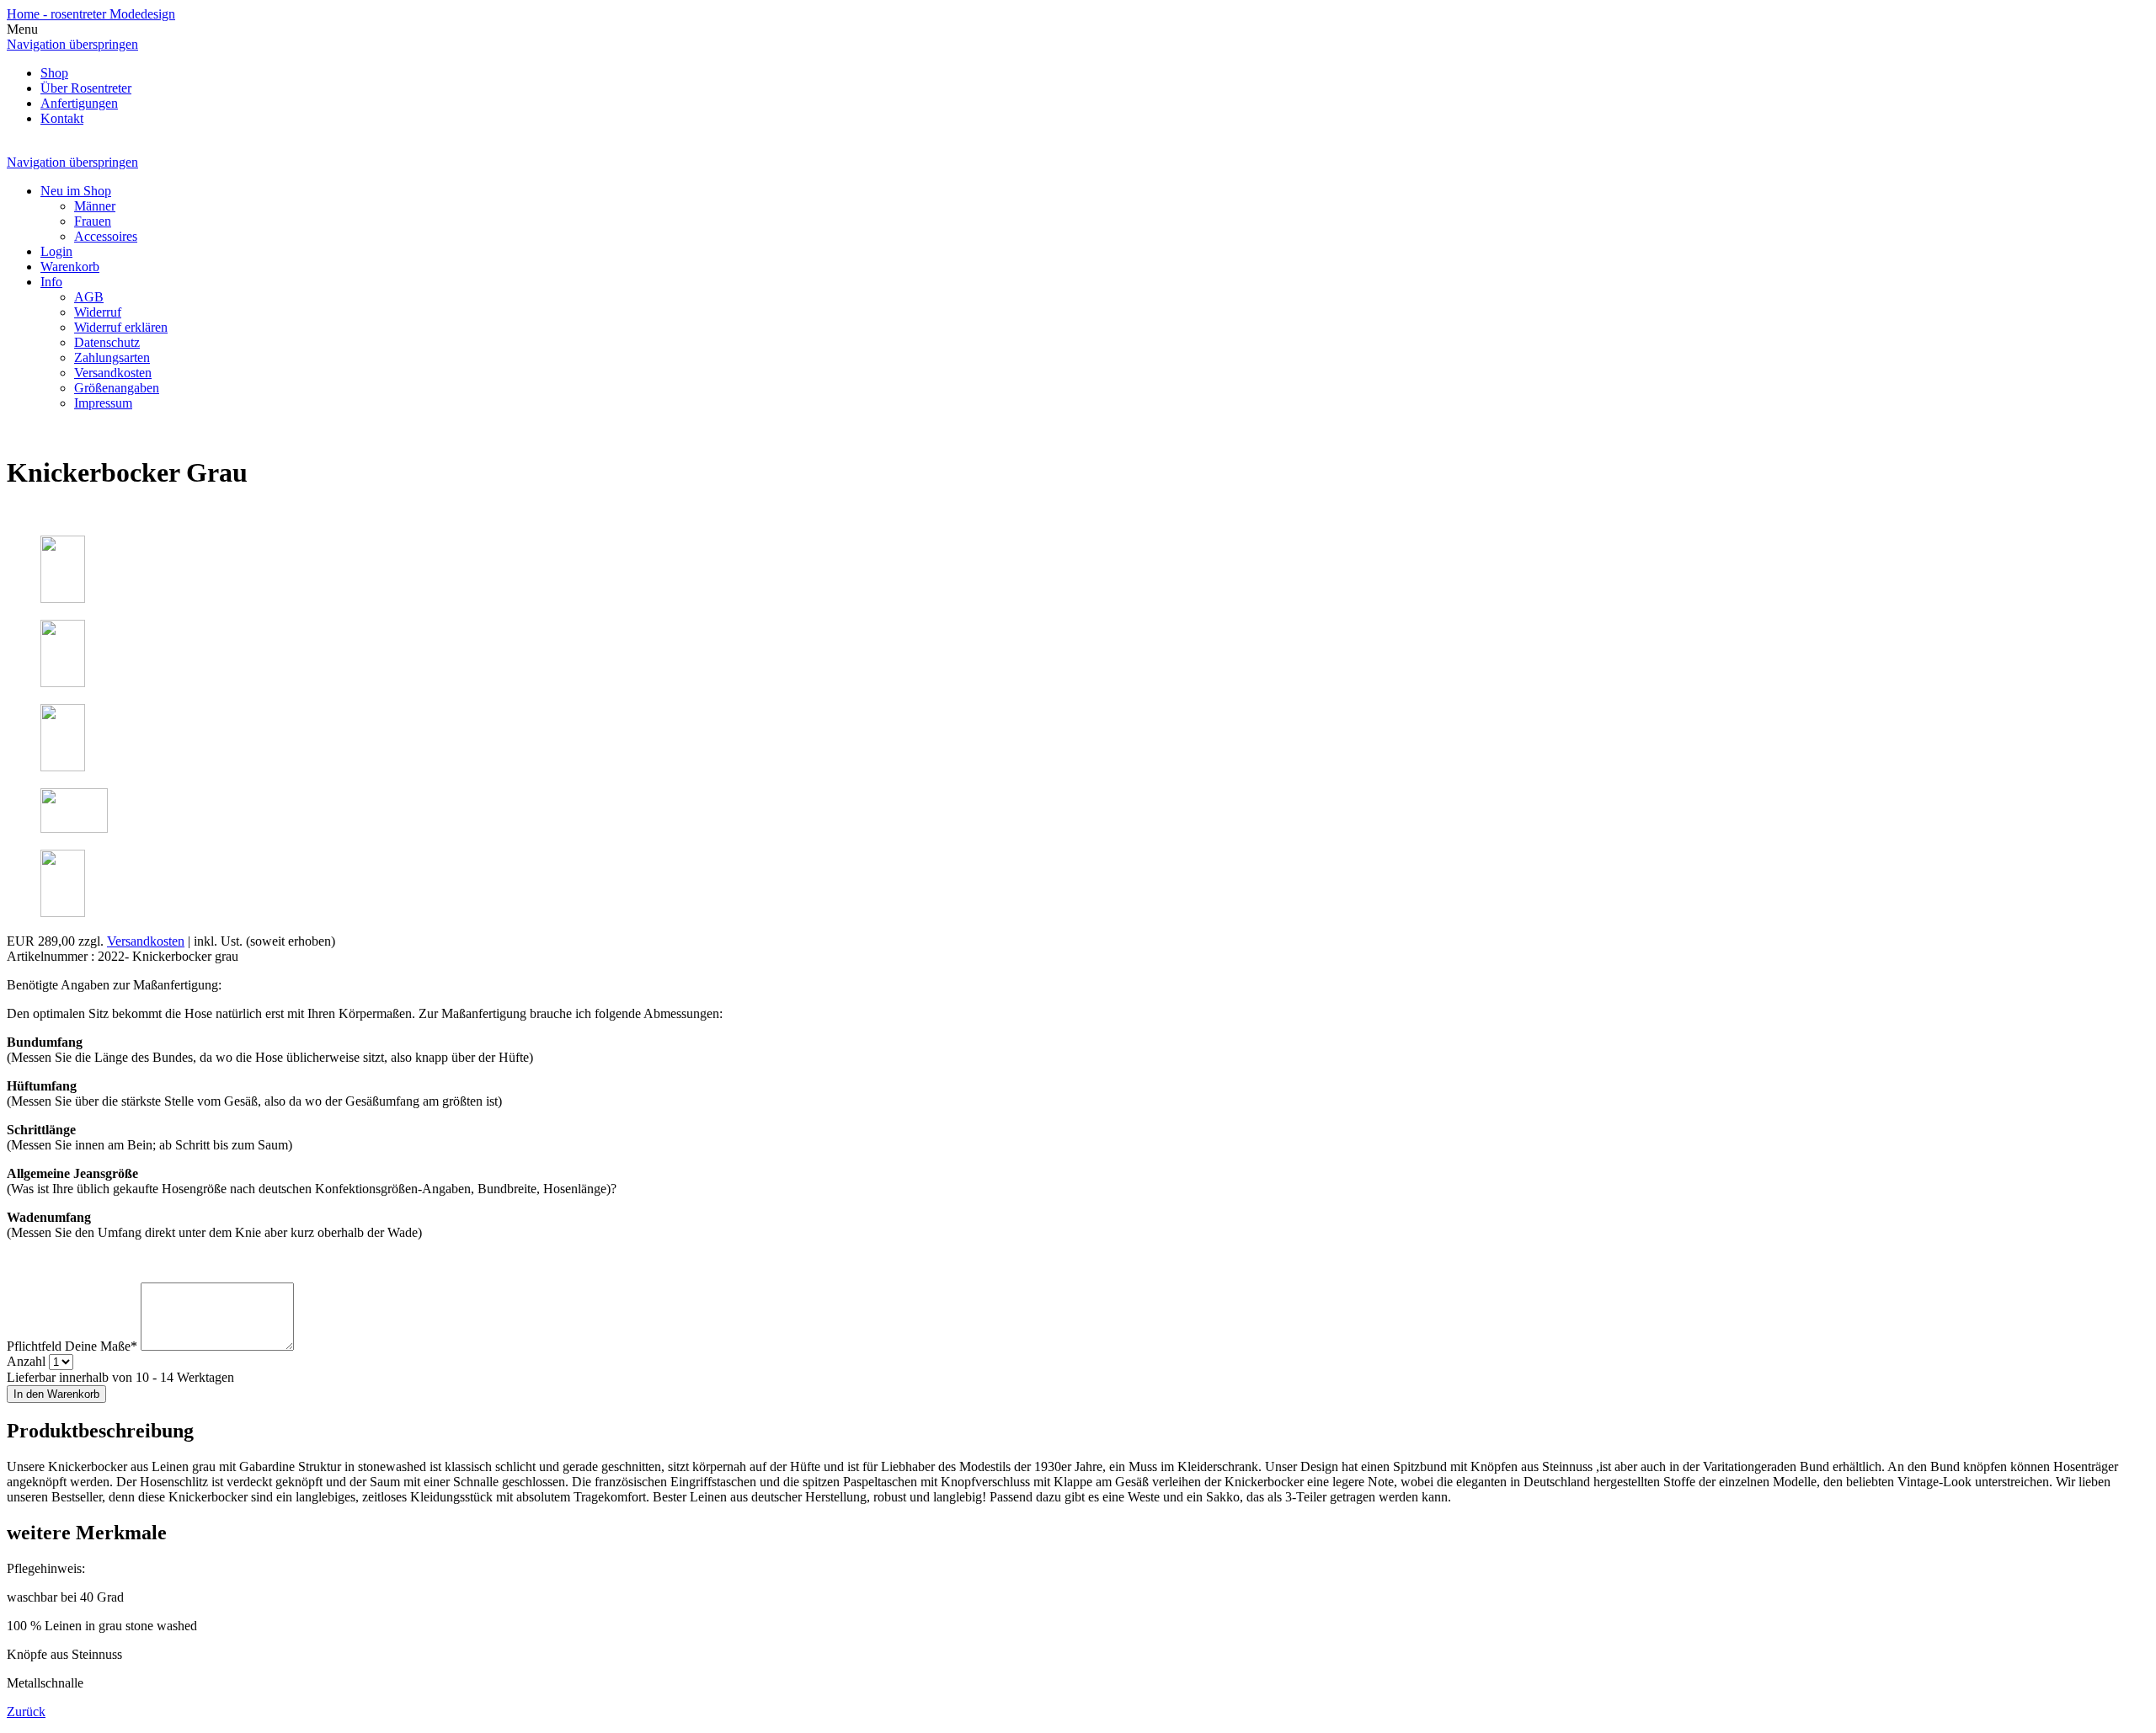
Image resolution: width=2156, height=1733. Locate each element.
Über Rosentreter (86, 88)
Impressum (103, 403)
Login (56, 251)
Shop (54, 73)
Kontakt (62, 118)
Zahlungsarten (112, 357)
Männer (95, 206)
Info (51, 282)
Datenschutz (107, 342)
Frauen (93, 221)
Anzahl (26, 1361)
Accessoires (106, 236)
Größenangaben (117, 388)
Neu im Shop (76, 191)
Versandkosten (113, 373)
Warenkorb (70, 267)
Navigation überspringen (72, 44)
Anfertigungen (79, 103)
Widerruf (98, 312)
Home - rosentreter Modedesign (91, 14)
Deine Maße (72, 1346)
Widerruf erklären (121, 327)
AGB (89, 297)
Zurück (26, 1712)
